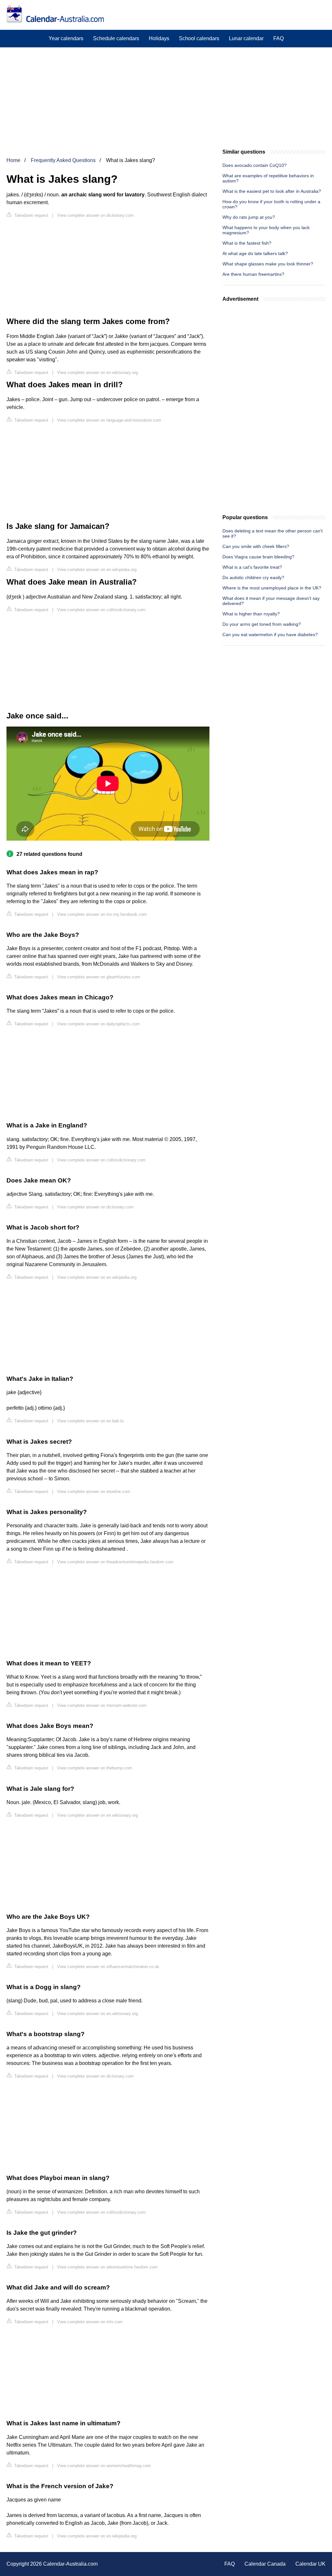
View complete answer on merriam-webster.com (102, 1705)
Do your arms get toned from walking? (262, 624)
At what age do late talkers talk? (255, 253)
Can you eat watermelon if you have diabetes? (270, 635)
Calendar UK (310, 2564)
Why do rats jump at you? (249, 217)
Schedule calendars (116, 38)
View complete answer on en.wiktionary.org (97, 373)
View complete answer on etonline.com (94, 1492)
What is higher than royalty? (251, 614)
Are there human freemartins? (253, 274)
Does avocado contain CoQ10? (255, 165)
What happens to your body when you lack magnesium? (266, 230)
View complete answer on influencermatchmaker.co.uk (108, 1967)
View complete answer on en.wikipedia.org (97, 570)
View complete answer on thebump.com (95, 1768)
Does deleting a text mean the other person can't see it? (273, 533)
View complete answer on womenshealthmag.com (104, 2466)
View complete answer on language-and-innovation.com (109, 420)
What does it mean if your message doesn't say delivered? (271, 601)
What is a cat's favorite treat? (252, 567)
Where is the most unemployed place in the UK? (272, 588)
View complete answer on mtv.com (90, 2322)
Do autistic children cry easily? (253, 577)
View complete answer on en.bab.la (90, 1421)
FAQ (279, 38)
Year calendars (66, 38)
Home (13, 160)
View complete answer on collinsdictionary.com (101, 610)
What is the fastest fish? (247, 243)
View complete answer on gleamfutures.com (99, 977)
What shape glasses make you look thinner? (268, 264)
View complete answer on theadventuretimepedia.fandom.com (115, 1562)
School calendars (199, 38)
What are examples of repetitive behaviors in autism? (268, 178)
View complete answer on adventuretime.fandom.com (107, 2267)
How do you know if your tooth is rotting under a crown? (271, 204)
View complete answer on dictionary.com (95, 215)
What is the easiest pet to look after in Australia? (272, 191)
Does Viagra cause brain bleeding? (258, 557)
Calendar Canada (265, 2564)
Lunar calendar (246, 38)
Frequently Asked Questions (63, 160)
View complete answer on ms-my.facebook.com (102, 914)
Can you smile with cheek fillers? (256, 546)
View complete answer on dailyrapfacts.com (98, 1024)
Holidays (159, 38)
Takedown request (31, 215)
